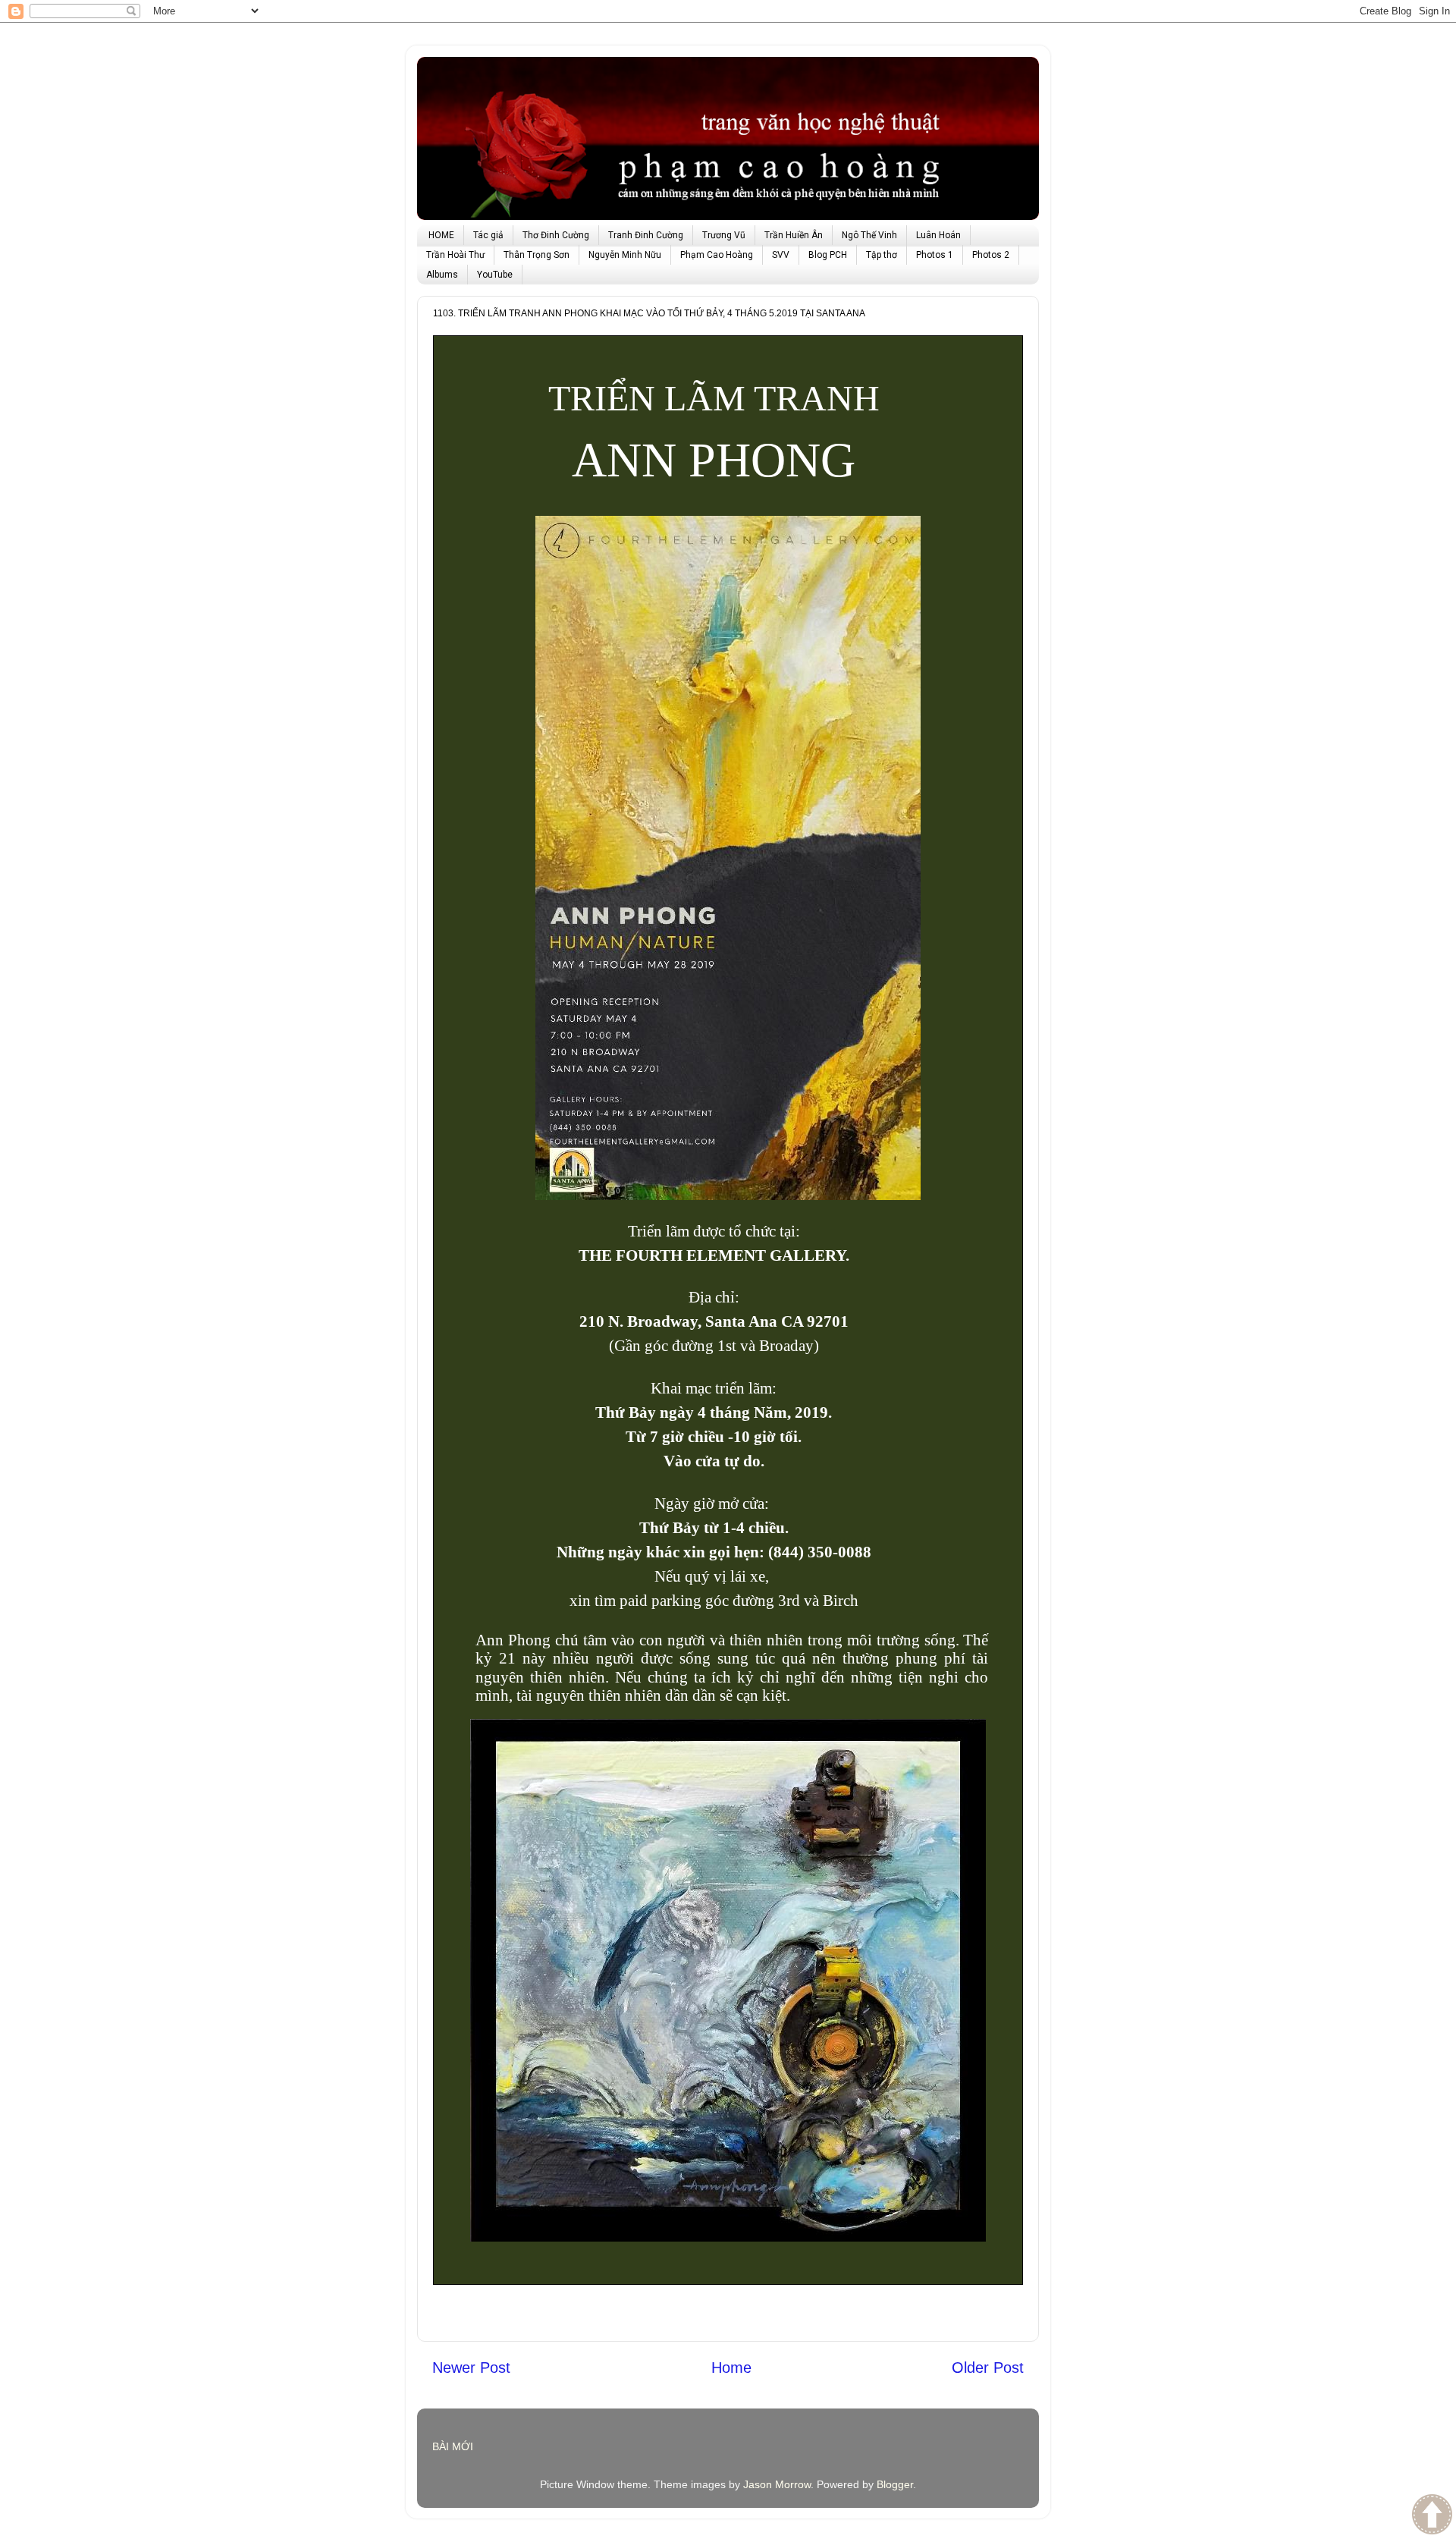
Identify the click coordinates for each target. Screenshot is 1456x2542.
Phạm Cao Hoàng (717, 255)
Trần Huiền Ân (794, 235)
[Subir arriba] (1432, 2516)
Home (731, 2368)
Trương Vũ (724, 235)
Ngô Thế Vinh (869, 235)
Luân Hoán (938, 235)
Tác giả (488, 235)
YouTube (495, 275)
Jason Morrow (777, 2484)
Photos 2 (991, 255)
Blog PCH (828, 255)
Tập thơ (882, 255)
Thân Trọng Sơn (537, 255)
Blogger (895, 2484)
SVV (781, 255)
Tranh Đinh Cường (646, 235)
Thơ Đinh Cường (556, 235)
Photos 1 (935, 255)
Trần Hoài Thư (455, 255)
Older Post (988, 2368)
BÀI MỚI (453, 2446)
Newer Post (471, 2368)
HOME (441, 235)
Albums (442, 275)
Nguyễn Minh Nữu (625, 255)
